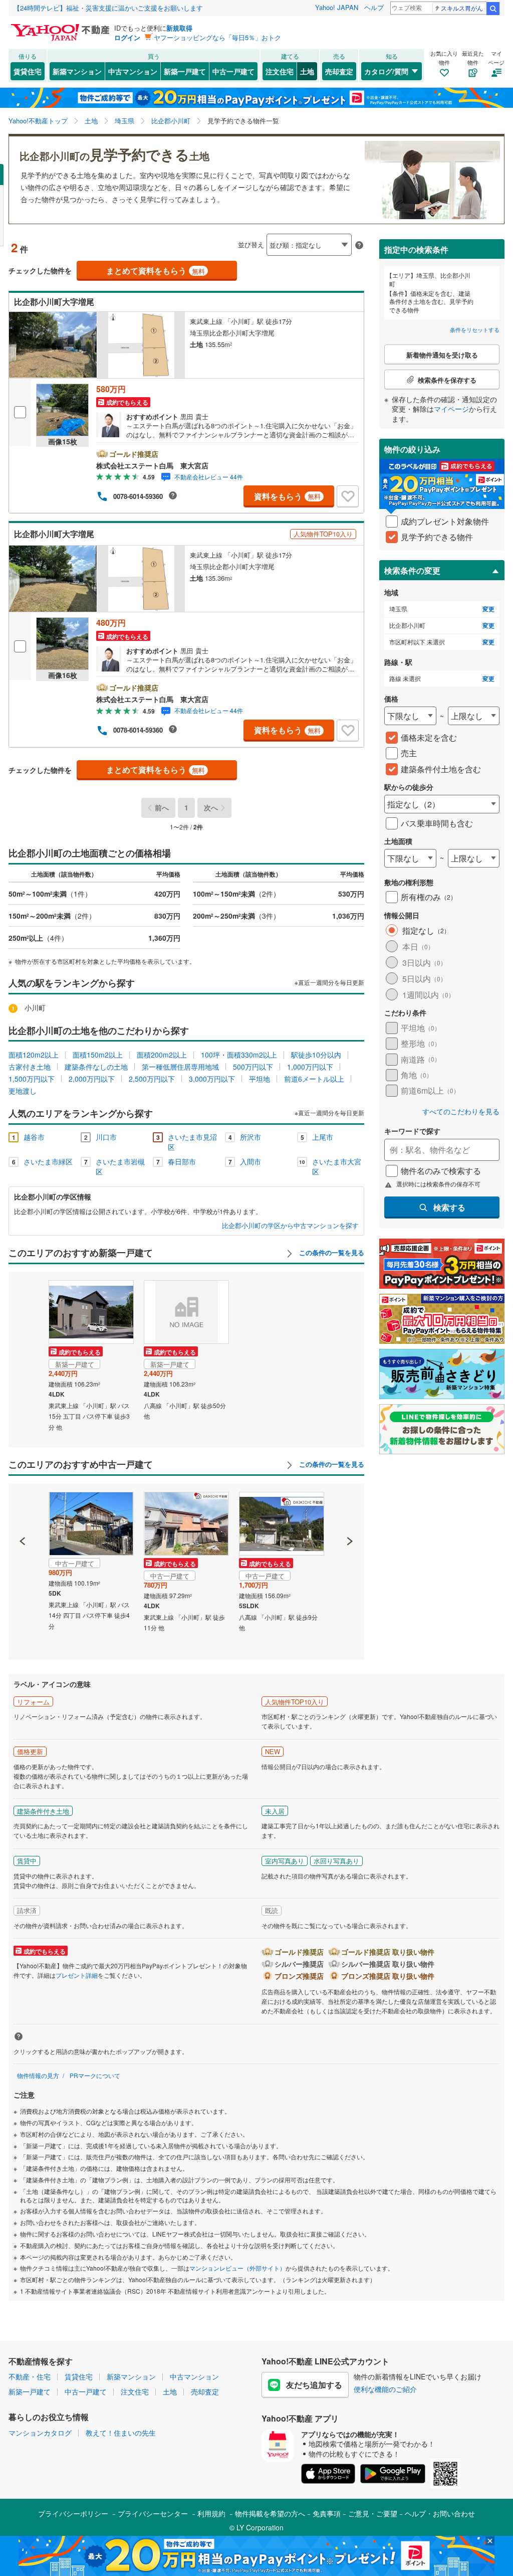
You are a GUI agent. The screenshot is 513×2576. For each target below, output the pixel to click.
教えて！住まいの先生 (121, 2433)
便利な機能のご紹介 (385, 2389)
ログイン (127, 37)
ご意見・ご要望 (373, 2513)
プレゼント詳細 (77, 1975)
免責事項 (327, 2513)
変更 (488, 609)
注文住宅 (280, 71)
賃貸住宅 (28, 71)
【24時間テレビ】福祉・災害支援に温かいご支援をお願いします (108, 8)
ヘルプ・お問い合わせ (440, 2513)
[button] (23, 1507)
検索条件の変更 (412, 570)
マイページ (451, 409)
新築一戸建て (185, 71)
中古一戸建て (233, 71)
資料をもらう (287, 496)
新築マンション (77, 71)
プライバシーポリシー (73, 2513)
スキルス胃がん (462, 8)
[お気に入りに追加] (348, 496)
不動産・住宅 (30, 2376)
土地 (307, 71)
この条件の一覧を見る (331, 1253)
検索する (449, 1207)
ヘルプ (374, 7)
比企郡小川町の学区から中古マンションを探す (290, 1226)
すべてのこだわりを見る (461, 1111)
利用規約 (211, 2513)
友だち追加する (314, 2385)
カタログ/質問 (386, 71)
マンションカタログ (40, 2433)
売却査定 (339, 71)
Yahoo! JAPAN (337, 7)
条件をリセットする (475, 329)
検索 (493, 9)
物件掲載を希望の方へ (270, 2513)
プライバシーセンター (153, 2513)
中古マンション (133, 71)
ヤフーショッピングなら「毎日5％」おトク (217, 37)
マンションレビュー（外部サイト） (237, 2268)
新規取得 (179, 28)
